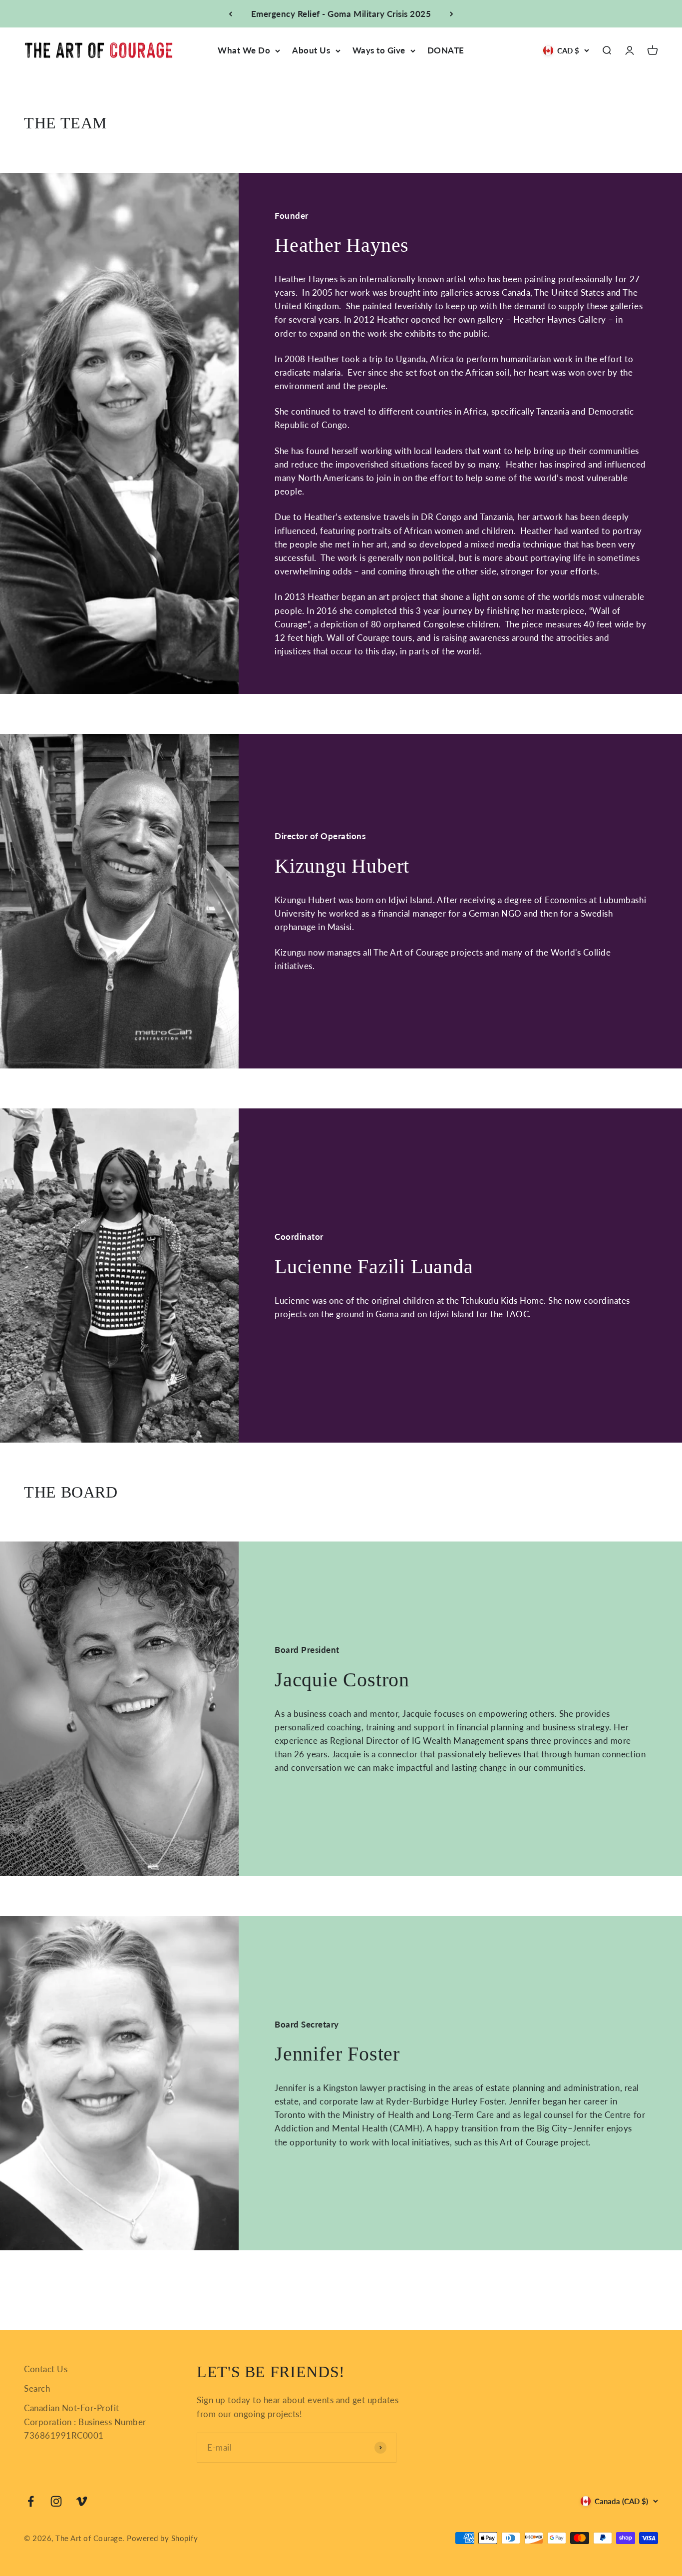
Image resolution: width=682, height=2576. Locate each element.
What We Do (244, 51)
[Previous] (230, 14)
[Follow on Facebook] (31, 2501)
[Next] (452, 14)
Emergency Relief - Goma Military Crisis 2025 (341, 14)
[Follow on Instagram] (56, 2501)
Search (37, 2388)
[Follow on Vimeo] (82, 2501)
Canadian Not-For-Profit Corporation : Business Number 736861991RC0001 (85, 2421)
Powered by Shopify (162, 2538)
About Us (311, 51)
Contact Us (46, 2369)
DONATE (446, 51)
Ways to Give (379, 51)
